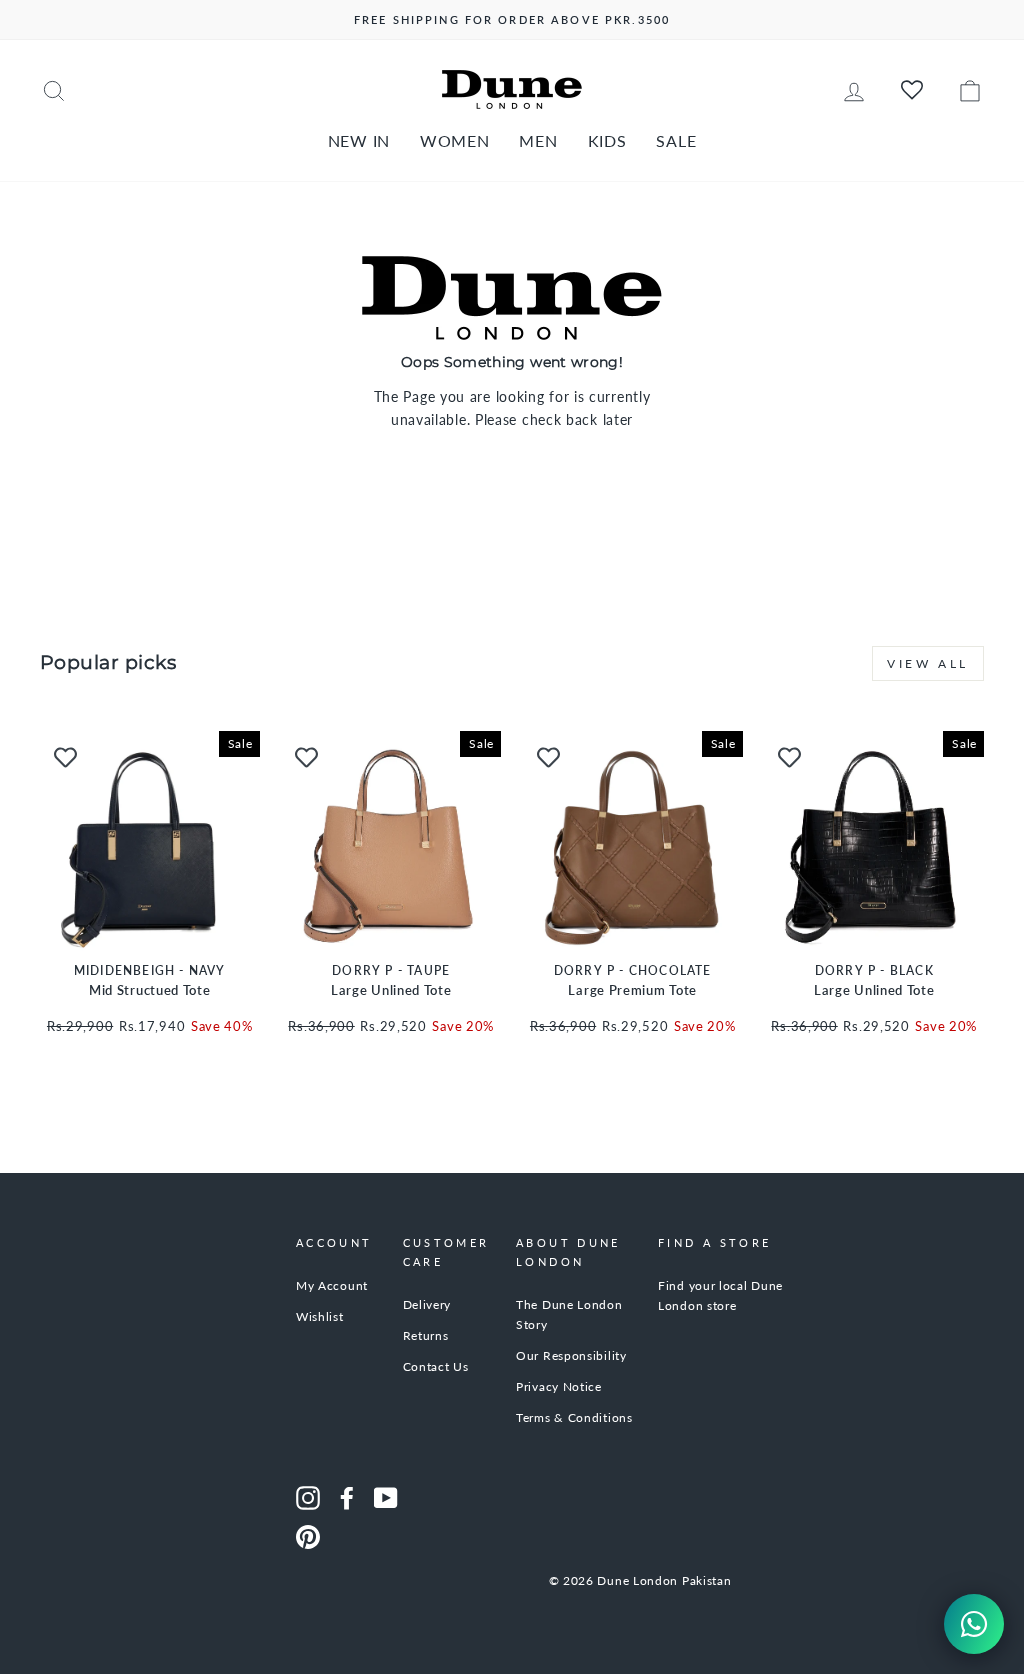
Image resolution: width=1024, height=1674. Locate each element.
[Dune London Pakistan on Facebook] (347, 1498)
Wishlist (320, 1316)
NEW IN (359, 140)
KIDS (607, 140)
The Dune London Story (569, 1314)
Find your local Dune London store (720, 1295)
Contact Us (436, 1366)
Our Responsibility (571, 1355)
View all (928, 663)
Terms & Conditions (574, 1417)
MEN (538, 140)
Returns (426, 1335)
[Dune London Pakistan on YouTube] (386, 1498)
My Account (332, 1285)
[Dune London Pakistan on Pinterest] (308, 1537)
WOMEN (455, 140)
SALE (676, 140)
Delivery (427, 1304)
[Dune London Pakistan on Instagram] (308, 1498)
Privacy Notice (559, 1386)
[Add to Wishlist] (65, 756)
